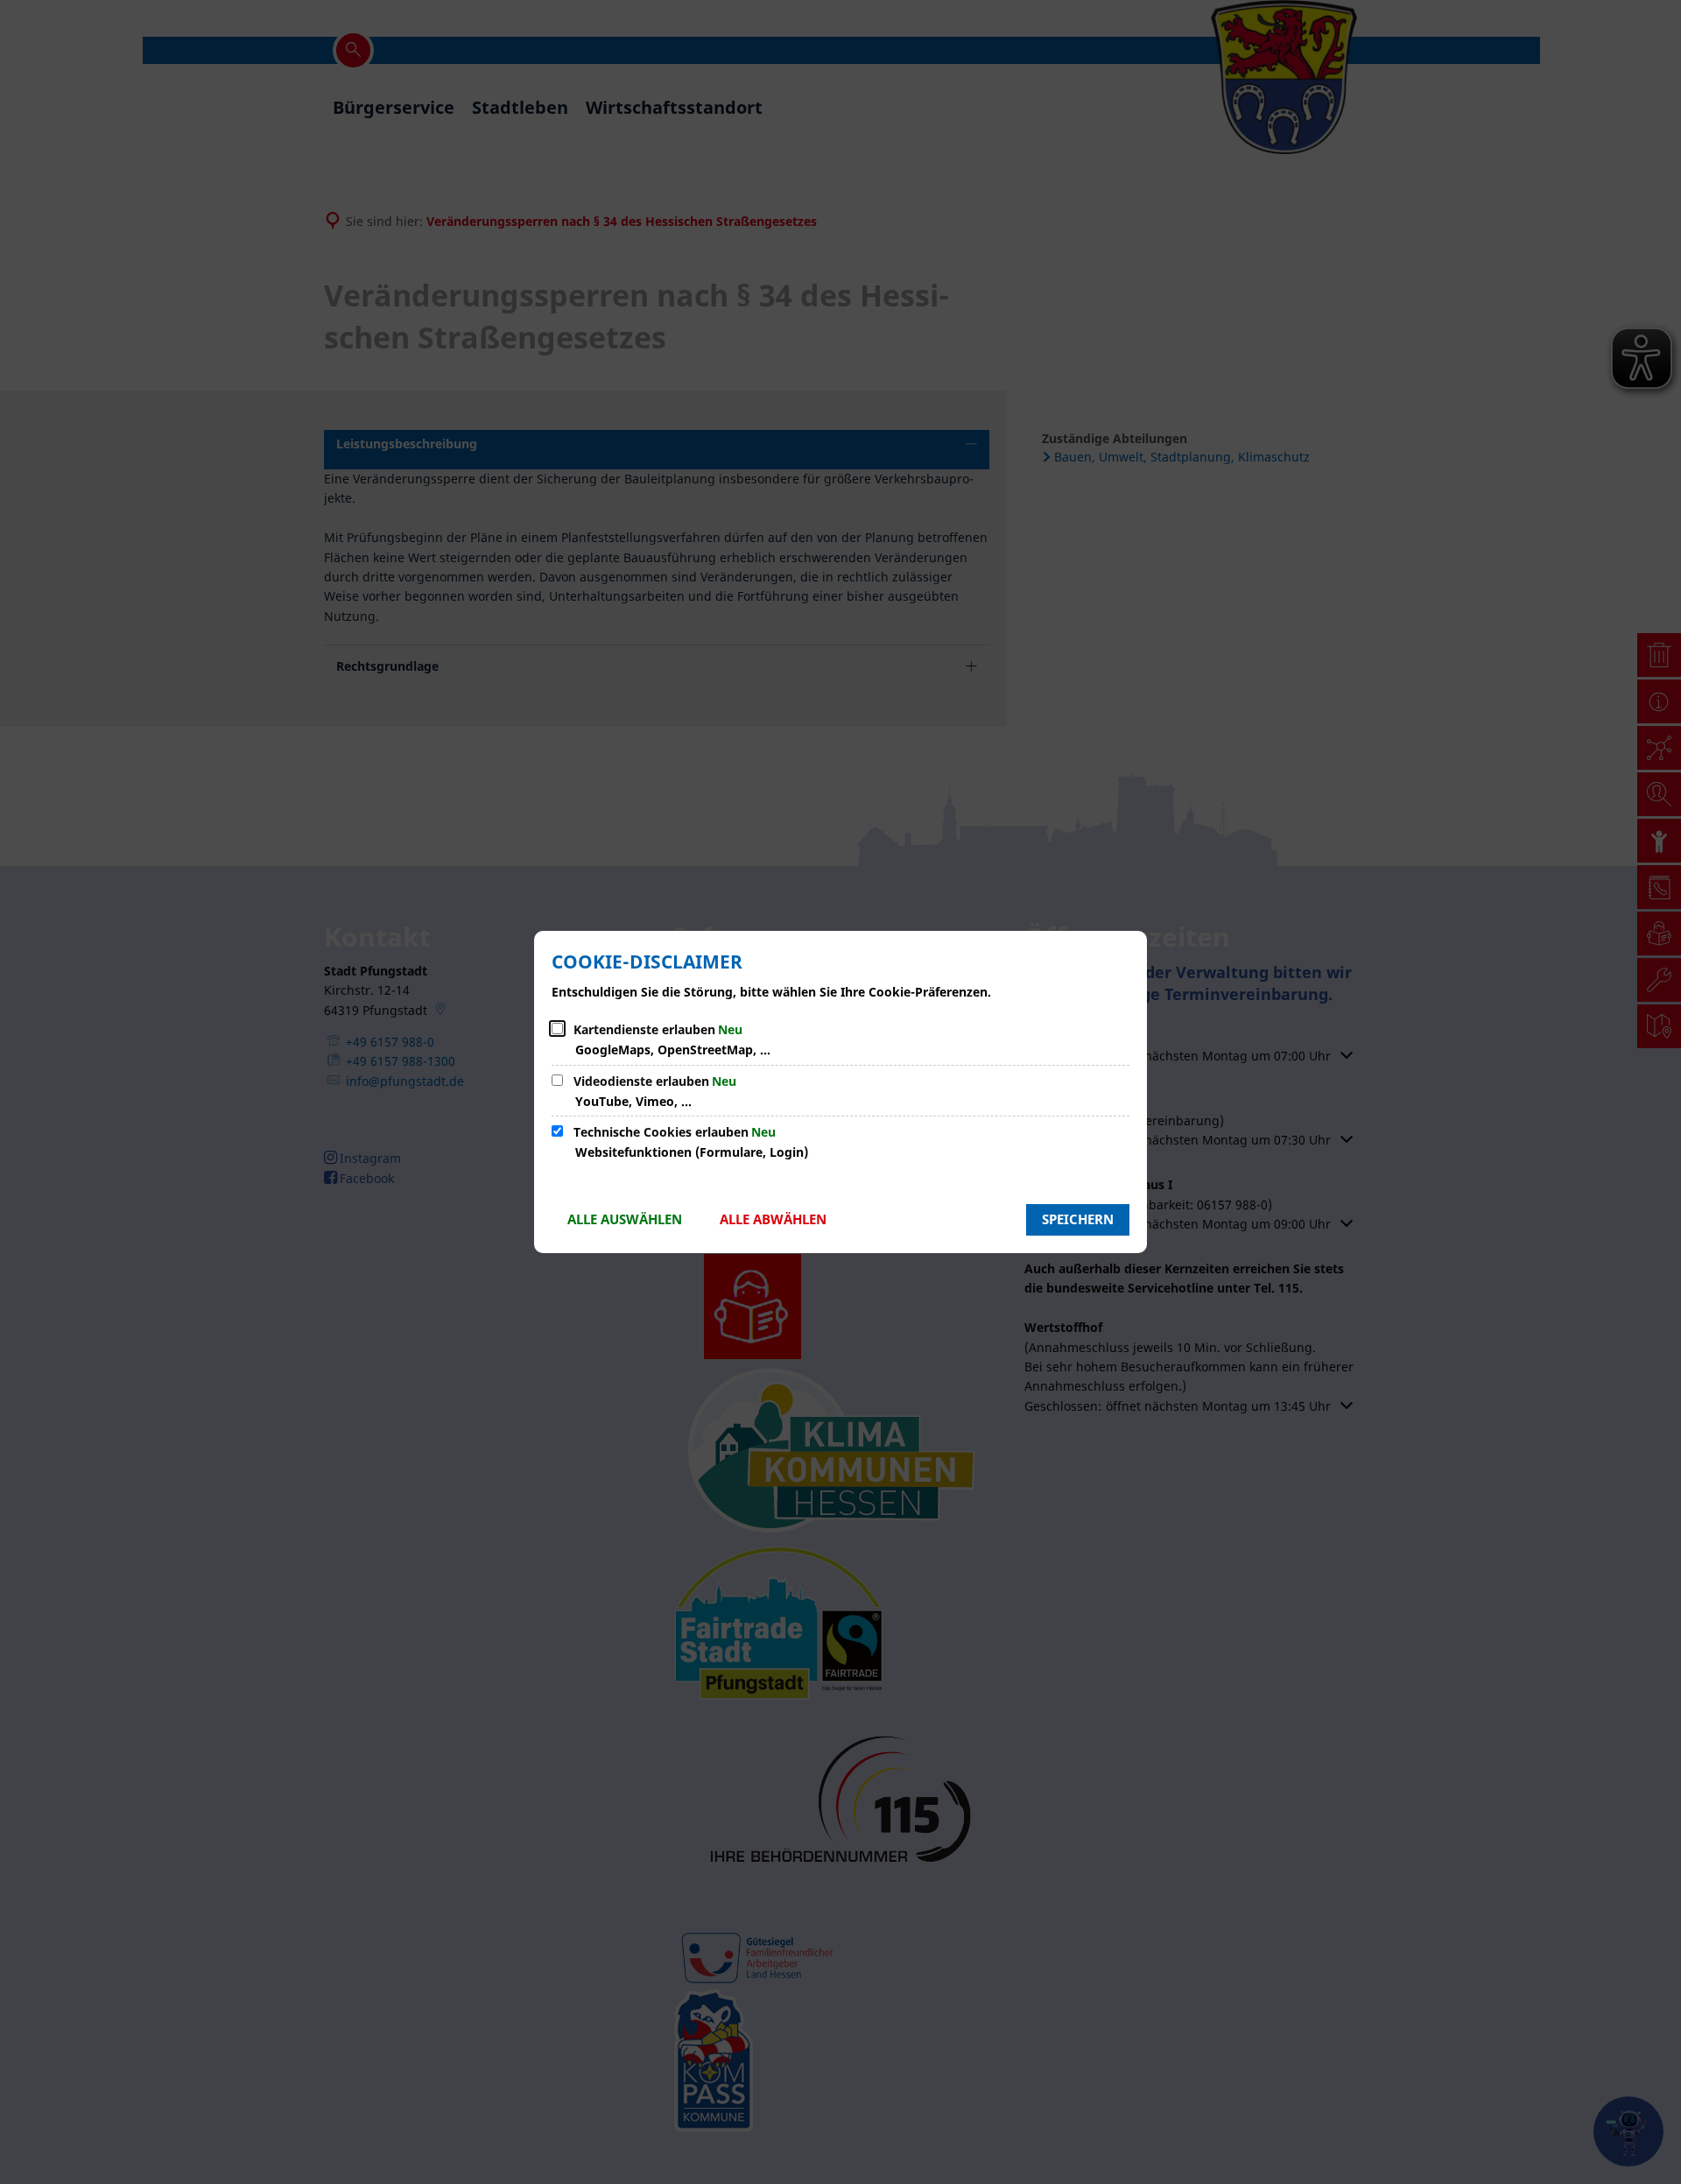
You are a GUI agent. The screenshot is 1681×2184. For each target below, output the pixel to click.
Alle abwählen (773, 1219)
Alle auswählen (625, 1219)
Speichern (1078, 1219)
